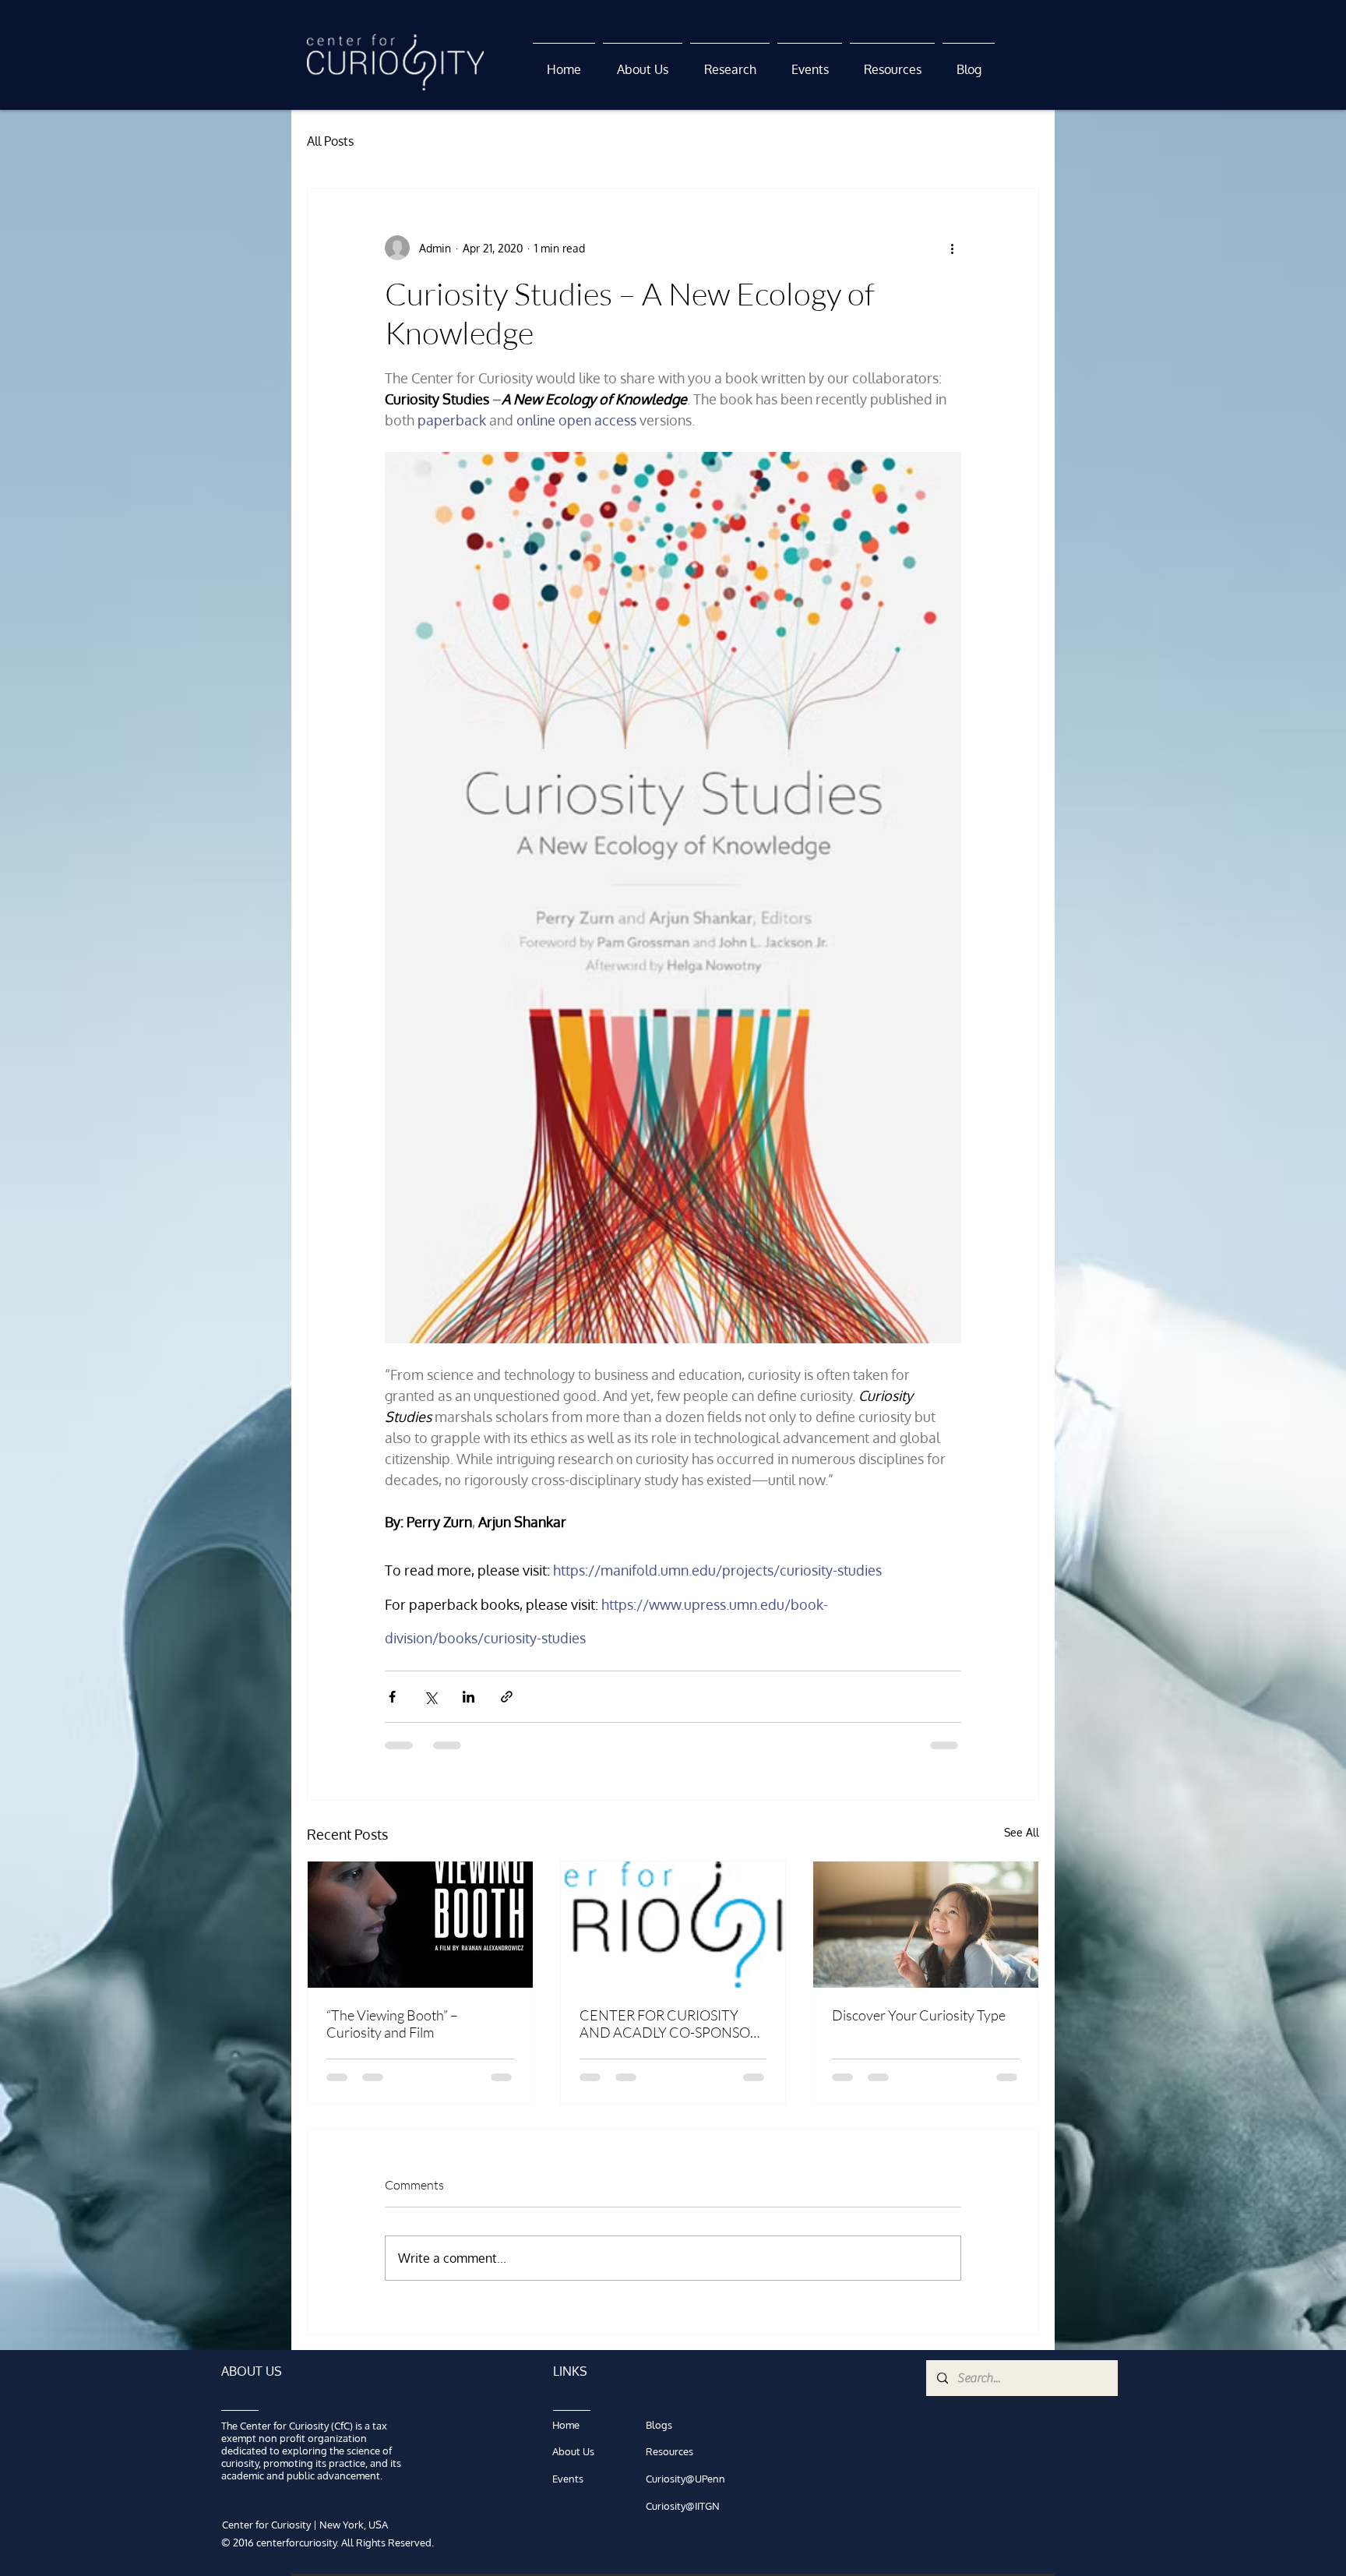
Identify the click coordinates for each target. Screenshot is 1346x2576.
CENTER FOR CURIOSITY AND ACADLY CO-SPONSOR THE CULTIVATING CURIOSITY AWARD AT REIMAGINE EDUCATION (669, 2024)
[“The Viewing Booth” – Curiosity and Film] (420, 1925)
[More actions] (952, 248)
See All (1022, 1832)
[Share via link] (507, 1697)
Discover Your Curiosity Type (919, 2015)
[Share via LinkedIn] (469, 1697)
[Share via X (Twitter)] (430, 1697)
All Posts (330, 141)
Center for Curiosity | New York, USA (305, 2525)
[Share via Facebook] (392, 1697)
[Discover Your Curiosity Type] (926, 1925)
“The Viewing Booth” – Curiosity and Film (392, 2024)
